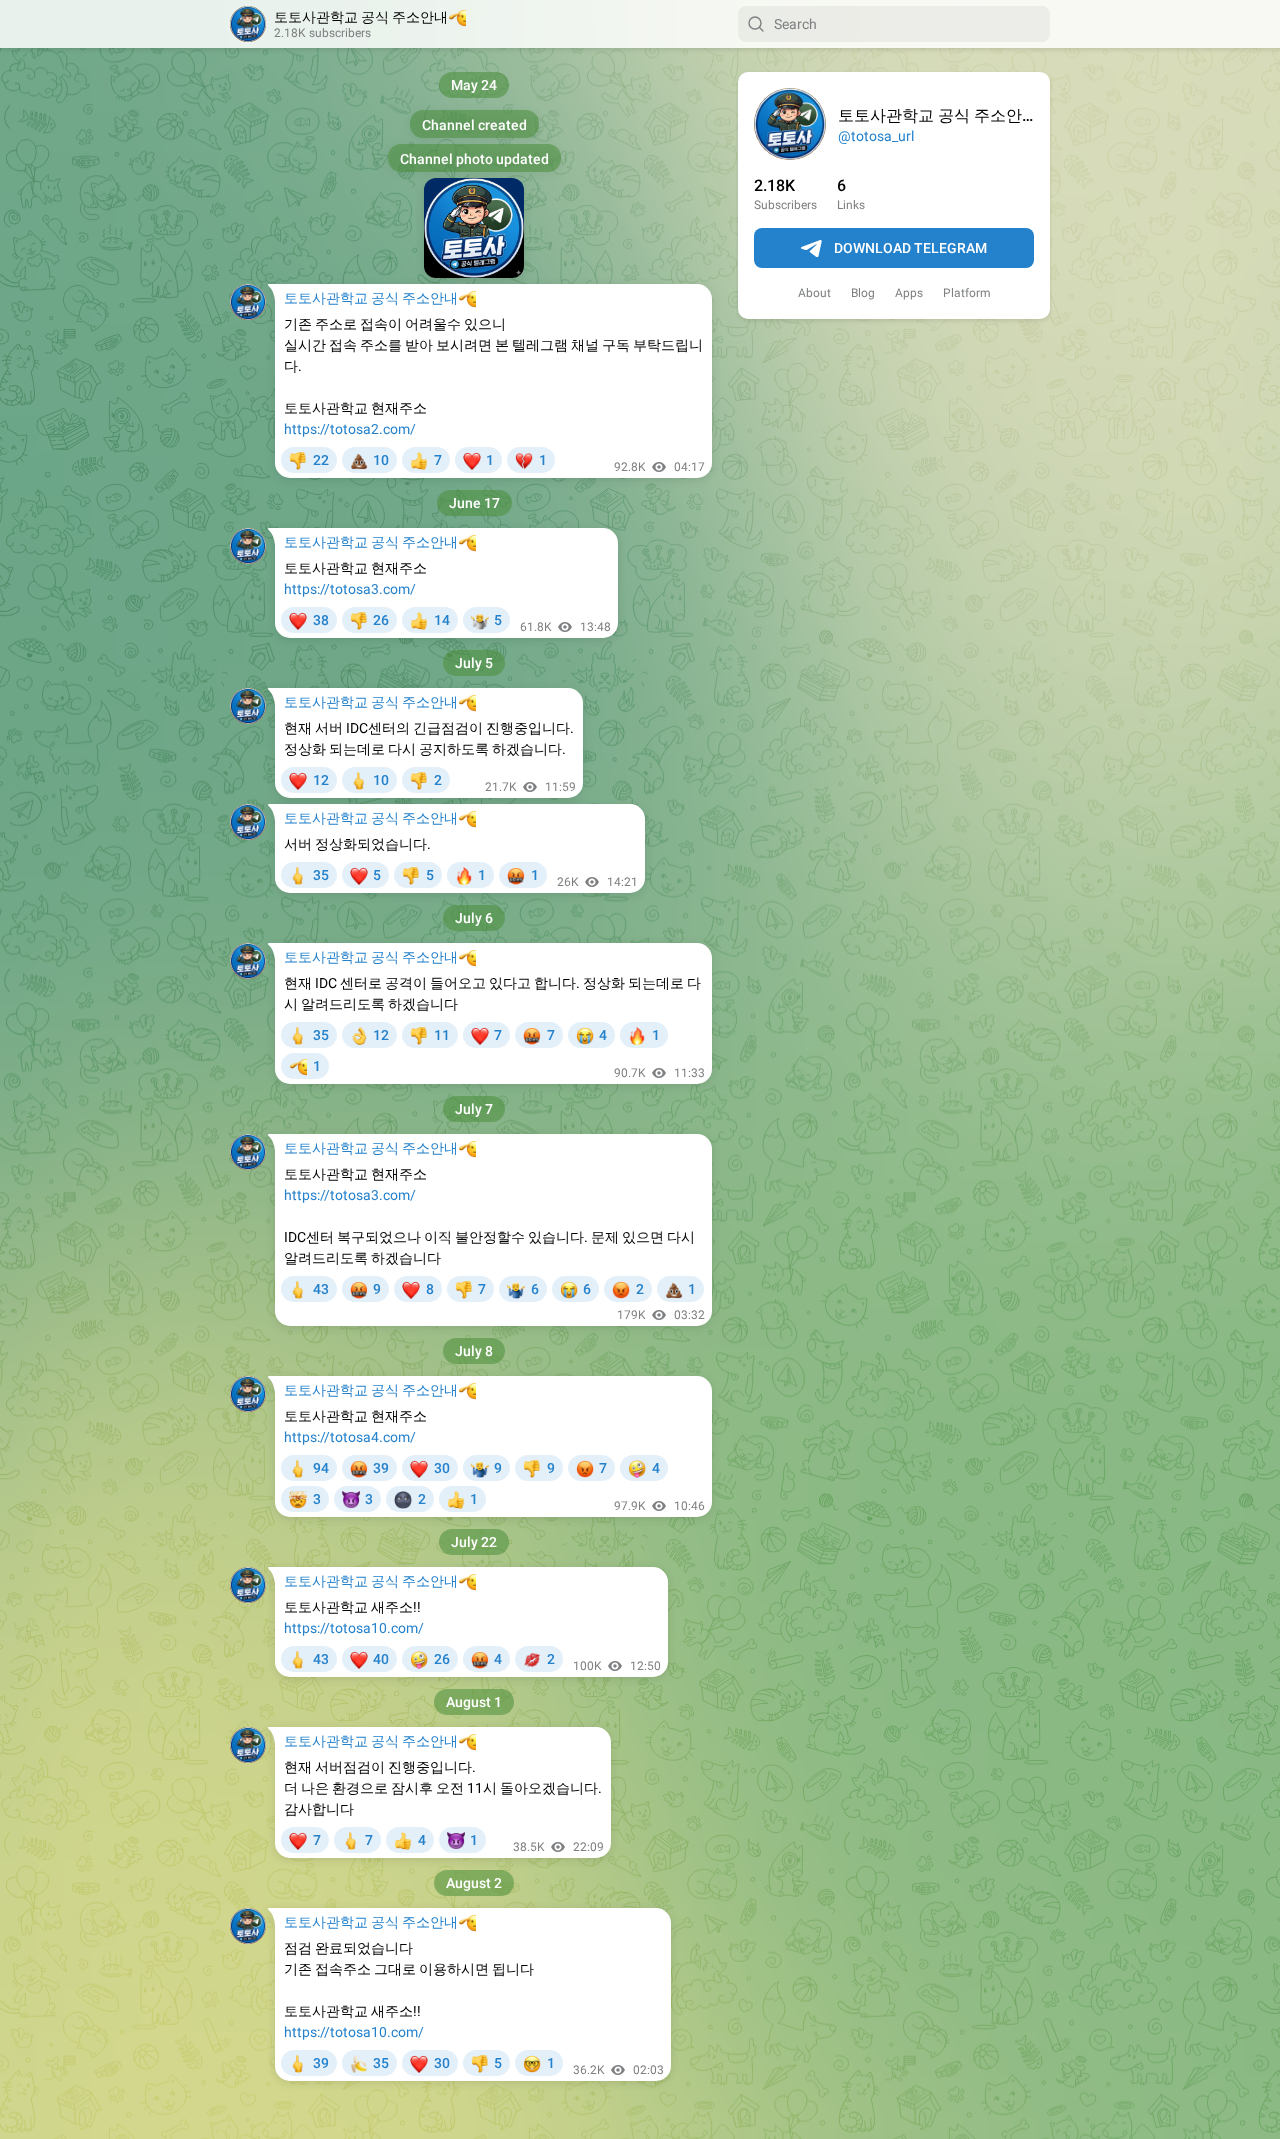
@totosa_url (876, 136)
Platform (967, 293)
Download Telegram (910, 248)
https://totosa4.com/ (350, 1437)
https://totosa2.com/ (350, 429)
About (814, 293)
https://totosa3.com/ (350, 589)
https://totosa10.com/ (354, 1628)
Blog (863, 293)
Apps (909, 293)
